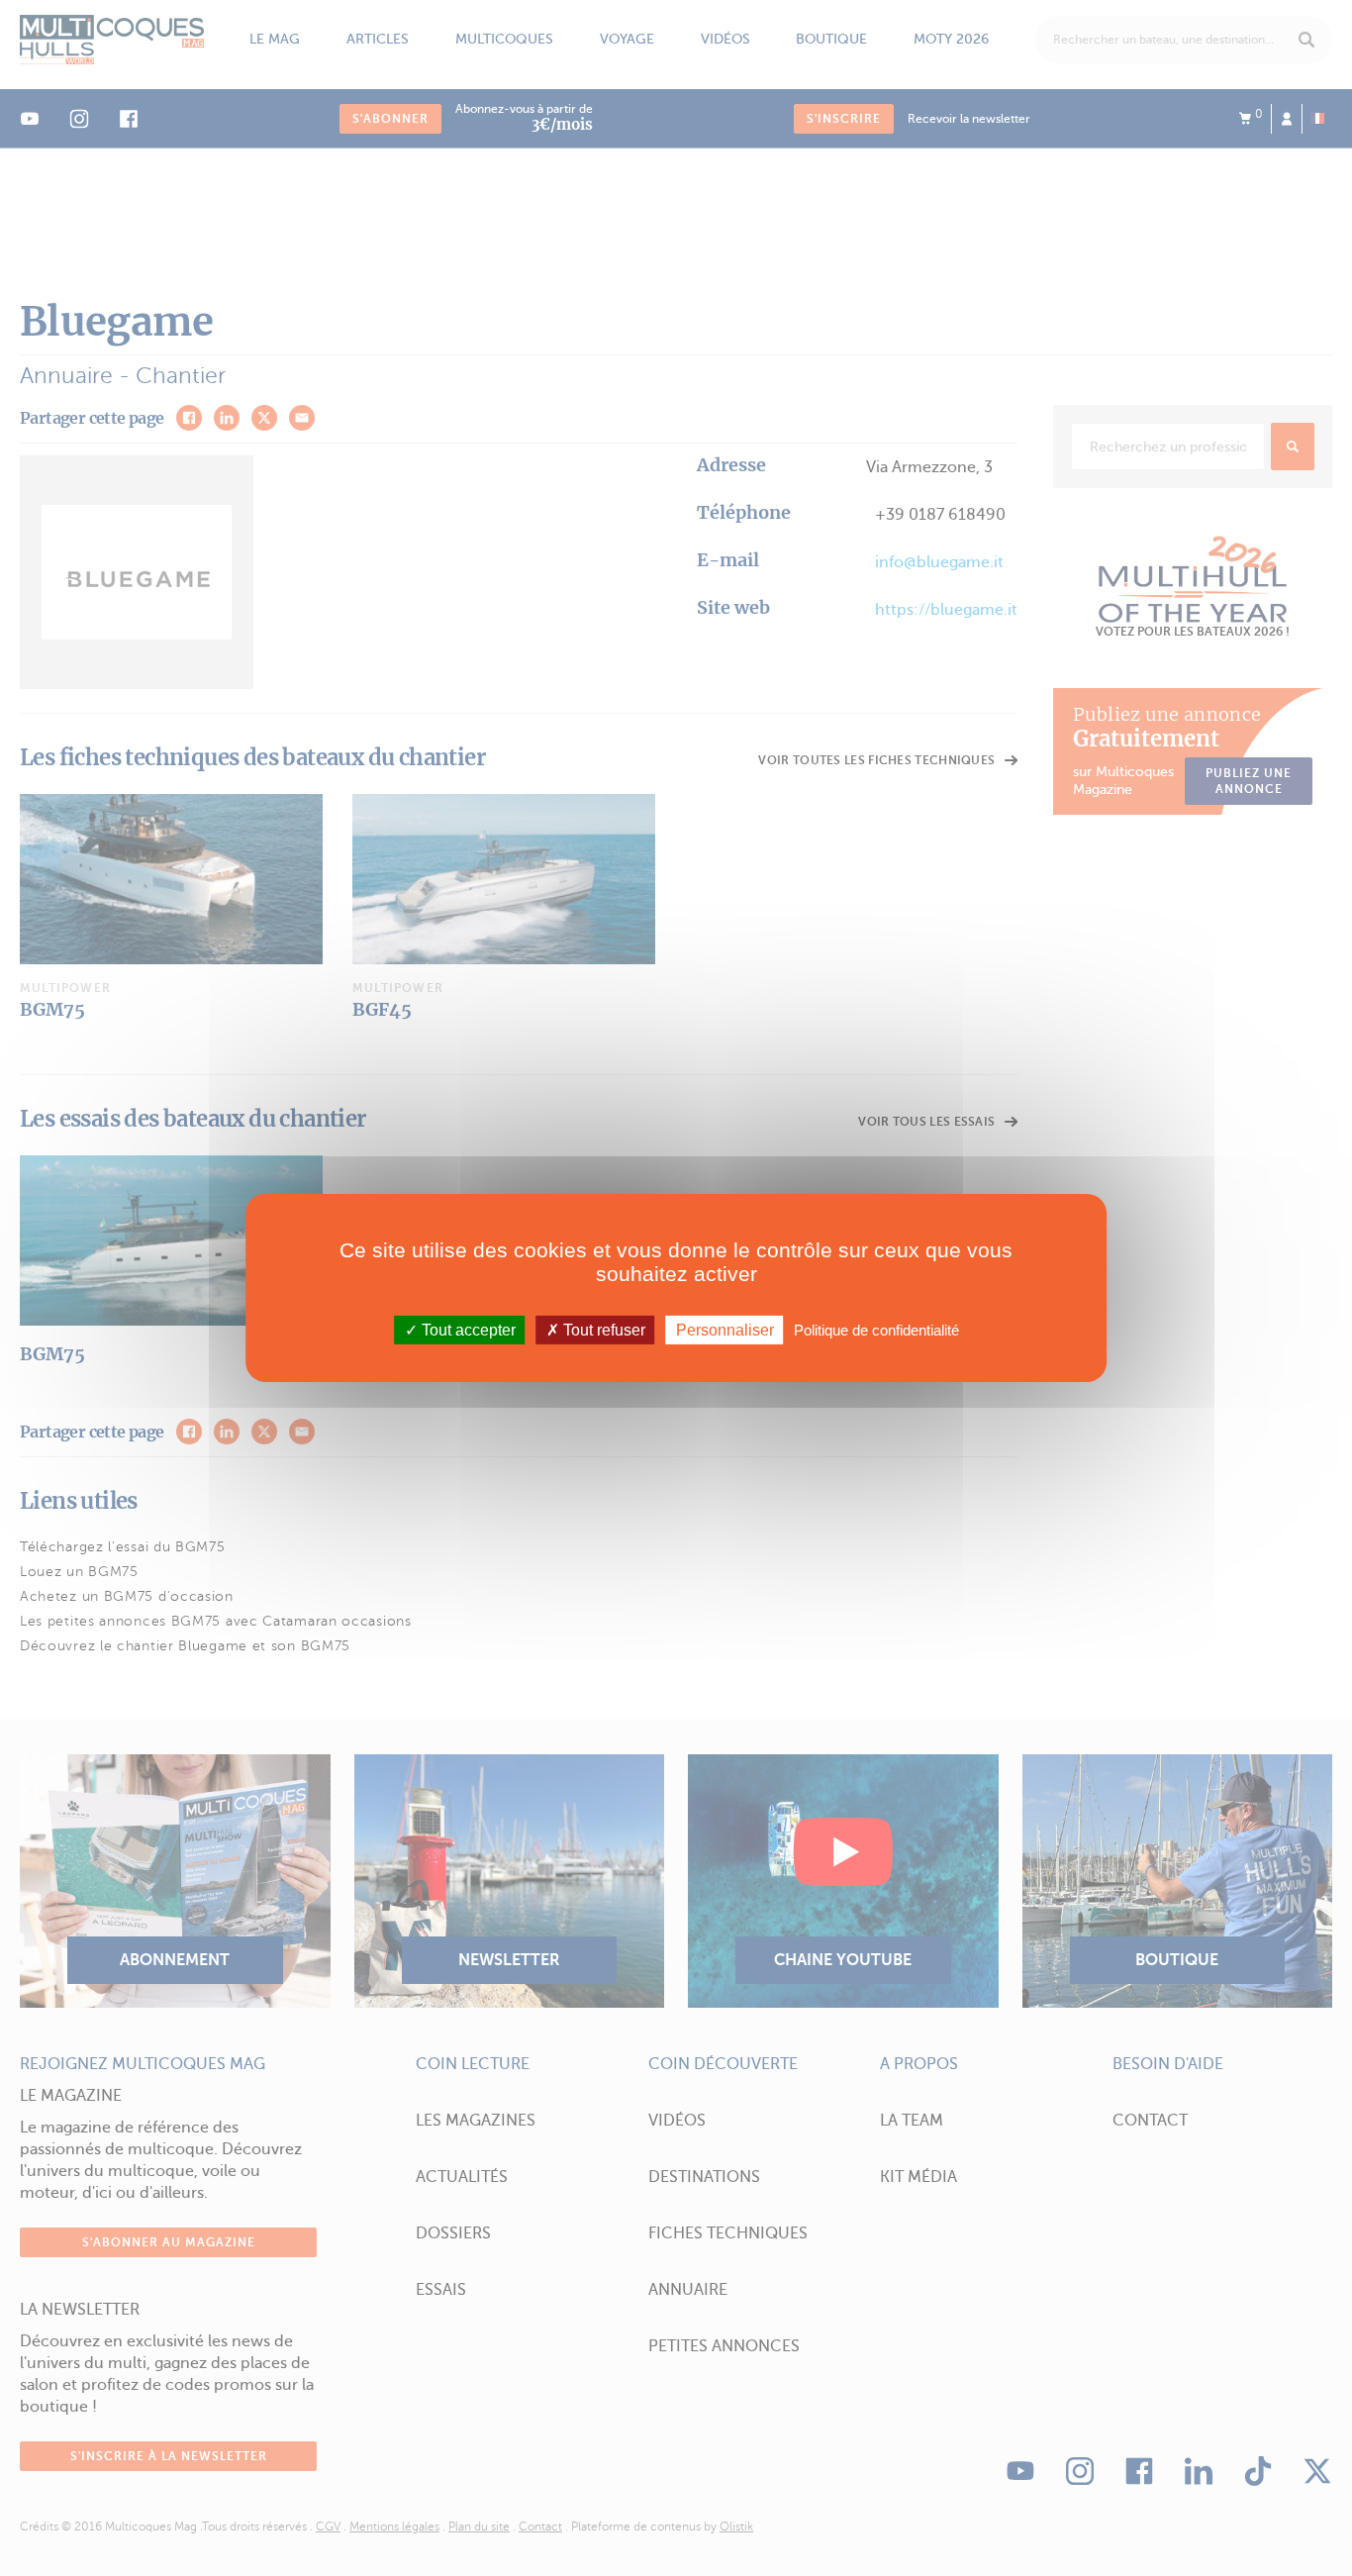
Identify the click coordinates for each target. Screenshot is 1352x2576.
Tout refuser (602, 1330)
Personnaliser (725, 1330)
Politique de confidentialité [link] (876, 1330)
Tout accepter (467, 1330)
